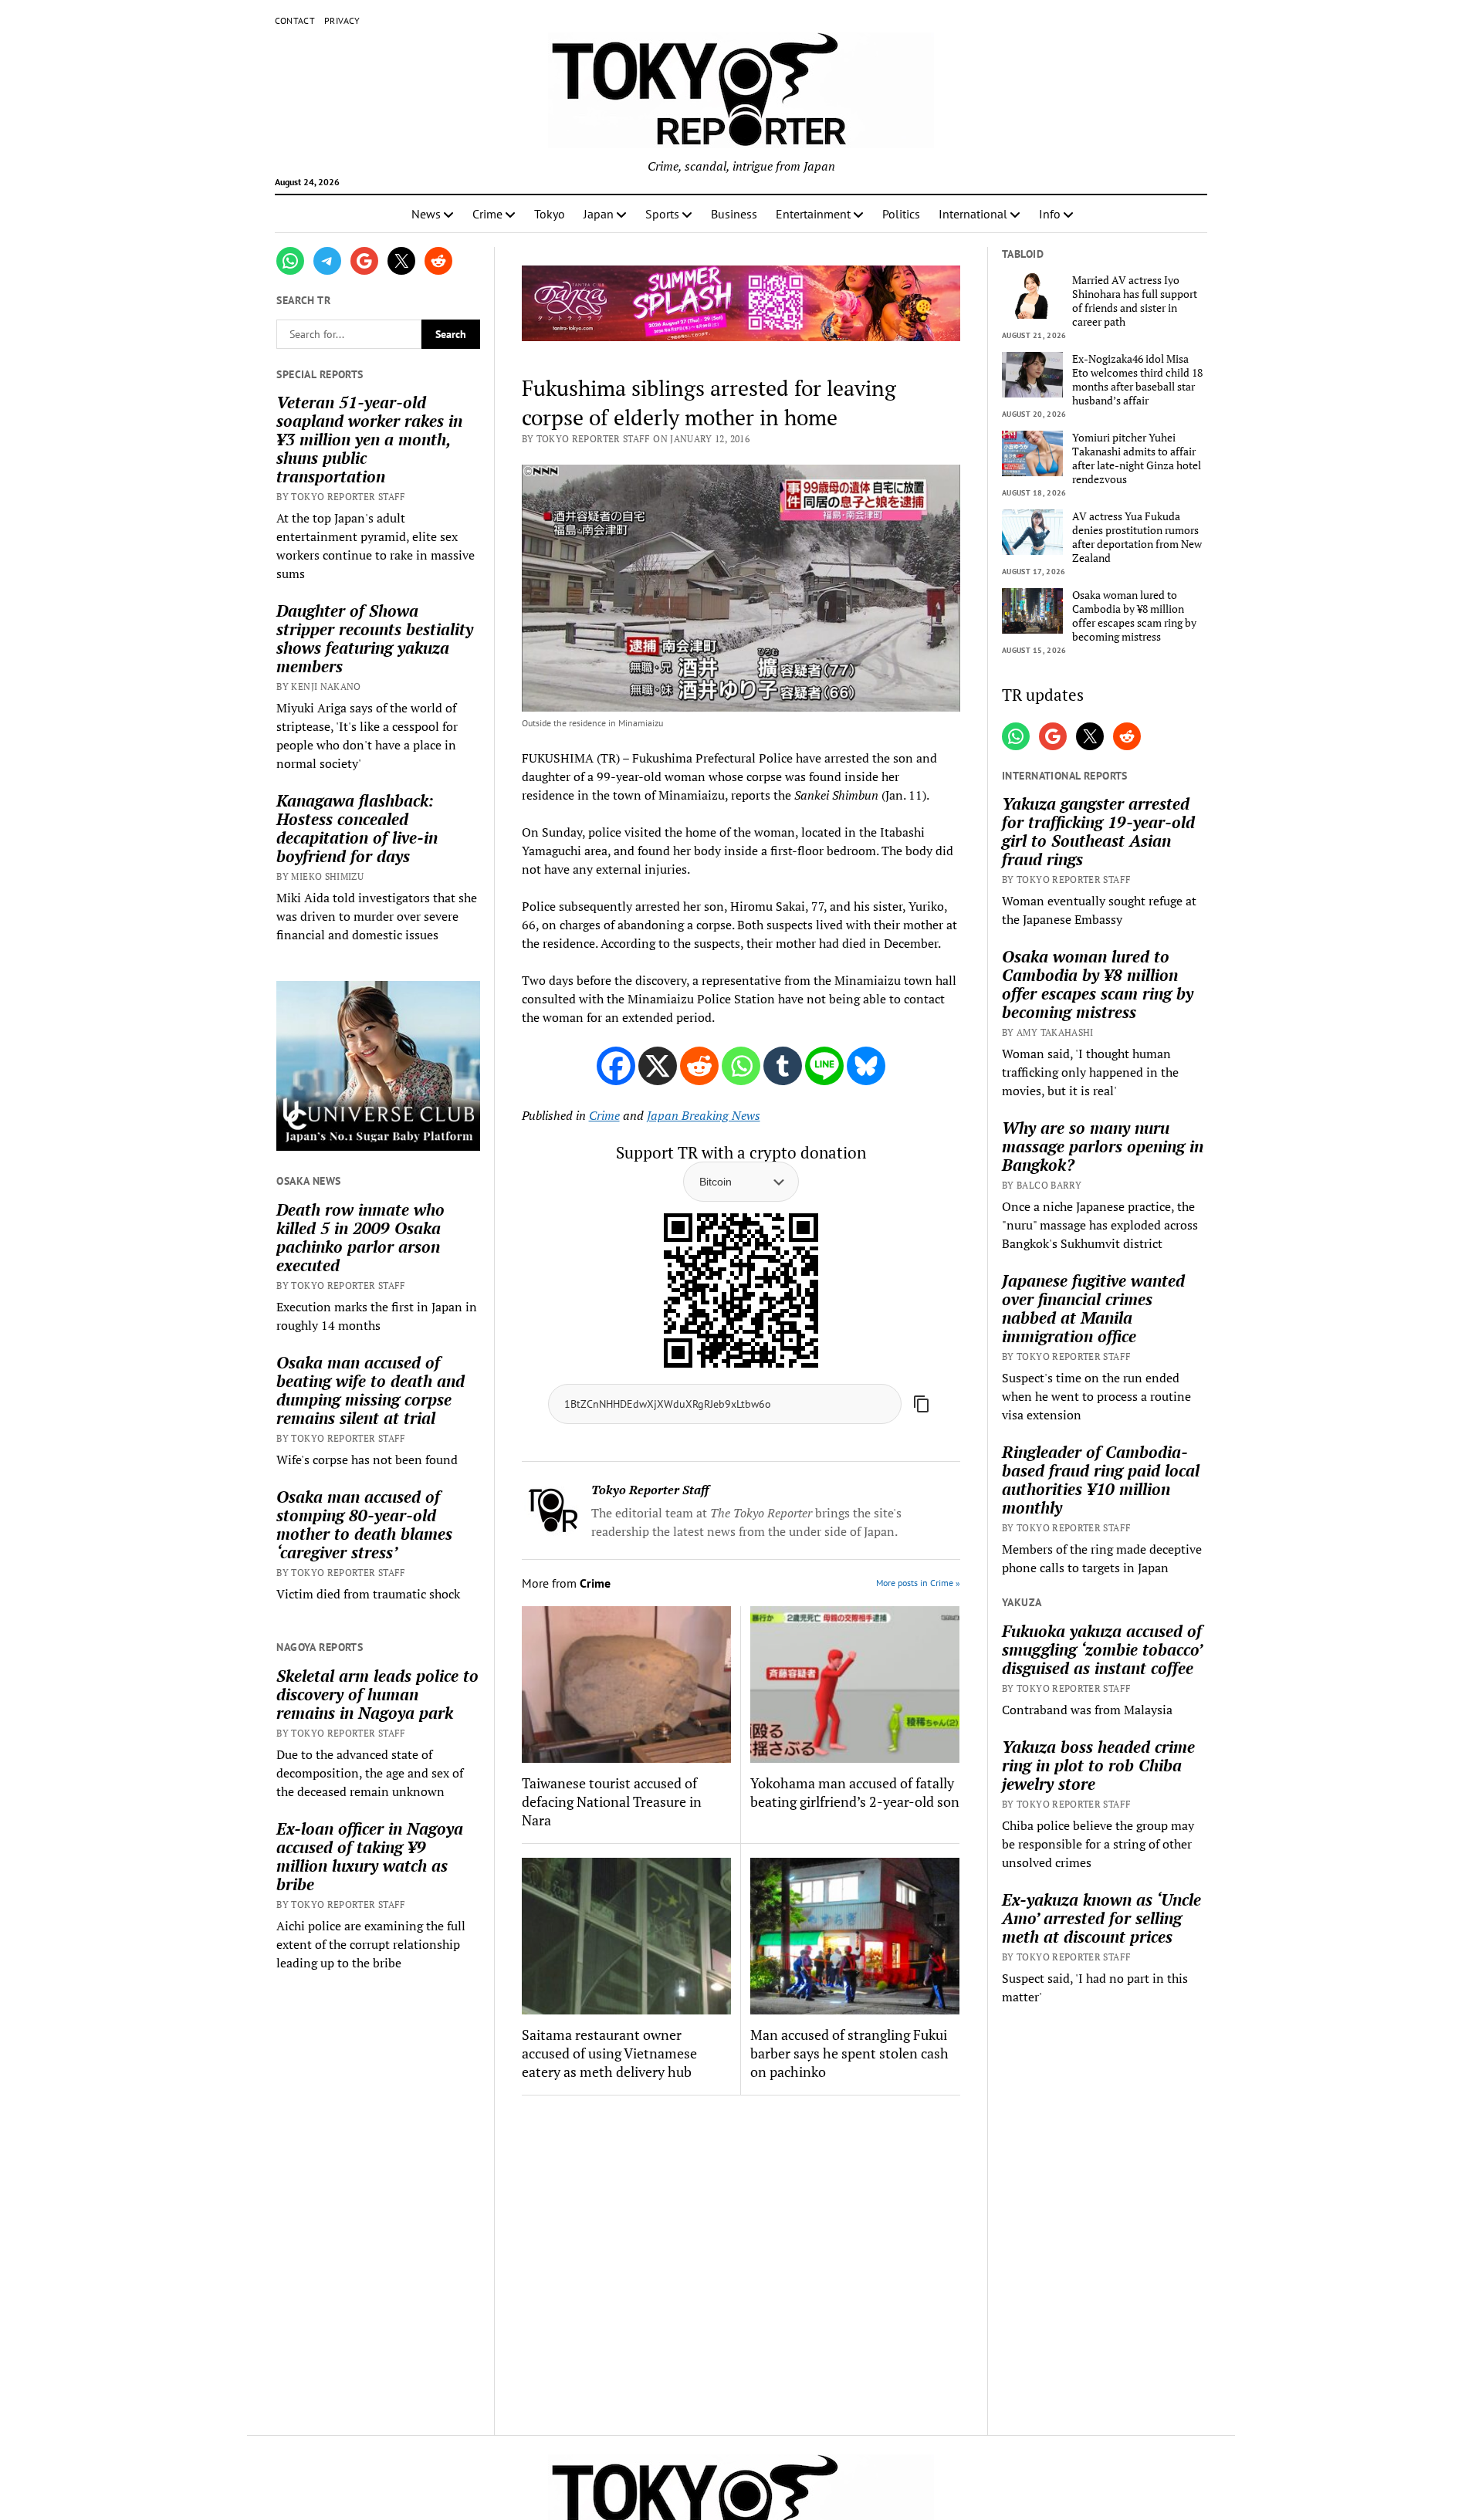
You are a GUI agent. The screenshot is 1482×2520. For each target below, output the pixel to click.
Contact (295, 20)
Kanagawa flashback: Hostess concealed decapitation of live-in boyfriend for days (357, 828)
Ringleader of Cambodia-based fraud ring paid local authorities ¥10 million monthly (1101, 1480)
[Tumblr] (783, 1066)
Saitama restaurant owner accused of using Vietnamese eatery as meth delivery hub (609, 2053)
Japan (599, 214)
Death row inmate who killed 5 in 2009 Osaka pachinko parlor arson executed (360, 1237)
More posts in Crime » (918, 1583)
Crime (487, 214)
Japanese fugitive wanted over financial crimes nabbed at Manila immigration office (1093, 1308)
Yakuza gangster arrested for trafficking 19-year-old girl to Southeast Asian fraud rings (1098, 831)
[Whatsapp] (741, 1066)
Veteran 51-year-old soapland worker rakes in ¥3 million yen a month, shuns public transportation (369, 439)
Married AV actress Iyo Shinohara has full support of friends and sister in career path (1135, 301)
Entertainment (813, 214)
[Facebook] (616, 1066)
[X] (658, 1066)
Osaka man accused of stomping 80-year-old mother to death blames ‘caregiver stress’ (364, 1524)
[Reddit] (699, 1066)
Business (734, 214)
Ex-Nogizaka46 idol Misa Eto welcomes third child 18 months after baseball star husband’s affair (1137, 380)
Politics (901, 214)
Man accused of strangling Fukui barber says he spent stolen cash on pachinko (849, 2053)
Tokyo (550, 214)
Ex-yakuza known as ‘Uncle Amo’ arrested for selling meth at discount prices (1101, 1918)
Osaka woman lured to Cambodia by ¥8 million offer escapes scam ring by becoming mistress (1134, 616)
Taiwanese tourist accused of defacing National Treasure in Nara (612, 1801)
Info (1050, 214)
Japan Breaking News (704, 1115)
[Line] (824, 1066)
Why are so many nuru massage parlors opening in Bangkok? (1103, 1146)
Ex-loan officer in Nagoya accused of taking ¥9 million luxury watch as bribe (370, 1856)
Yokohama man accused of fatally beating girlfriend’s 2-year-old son (855, 1792)
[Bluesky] (866, 1066)
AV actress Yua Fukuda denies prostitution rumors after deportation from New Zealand (1137, 537)
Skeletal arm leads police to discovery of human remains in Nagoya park (377, 1694)
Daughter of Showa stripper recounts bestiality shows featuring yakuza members (375, 638)
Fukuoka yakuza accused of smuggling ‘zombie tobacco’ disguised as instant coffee (1102, 1649)
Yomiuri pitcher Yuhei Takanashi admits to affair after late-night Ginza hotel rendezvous (1137, 458)
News (426, 214)
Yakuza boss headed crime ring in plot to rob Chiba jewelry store (1098, 1765)
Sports (662, 214)
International (973, 214)
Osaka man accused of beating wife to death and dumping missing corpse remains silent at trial (370, 1390)
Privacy (342, 20)
